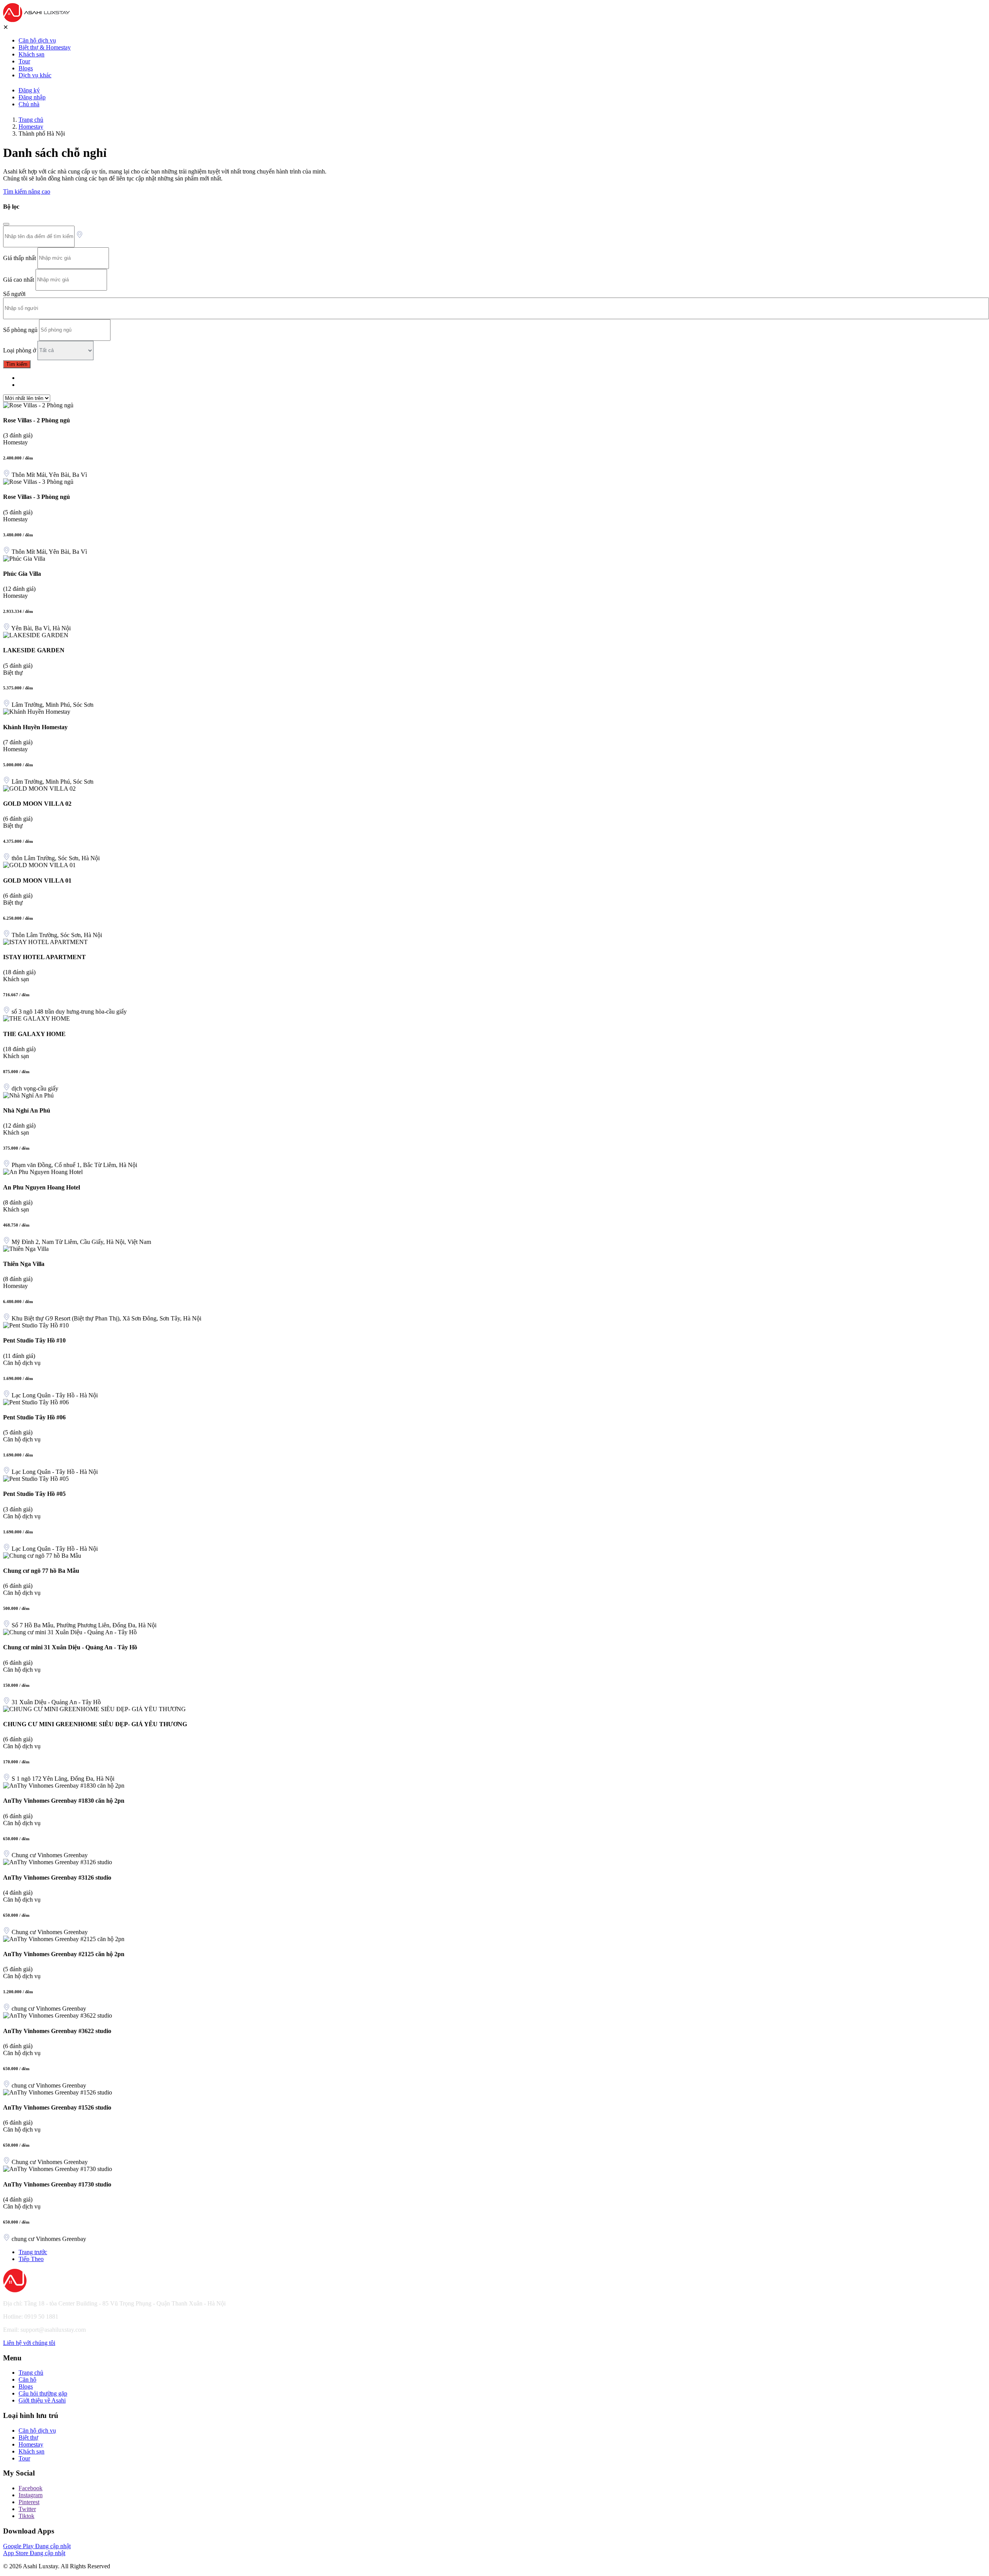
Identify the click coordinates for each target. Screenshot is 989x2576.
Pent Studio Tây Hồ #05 (34, 1494)
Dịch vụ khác (35, 75)
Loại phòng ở (20, 350)
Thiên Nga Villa (24, 1264)
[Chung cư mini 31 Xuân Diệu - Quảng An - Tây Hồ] (70, 1632)
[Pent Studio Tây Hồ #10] (36, 1325)
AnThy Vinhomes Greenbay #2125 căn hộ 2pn (64, 1954)
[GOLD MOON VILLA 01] (39, 865)
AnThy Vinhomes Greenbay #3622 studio (57, 2031)
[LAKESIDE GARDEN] (36, 635)
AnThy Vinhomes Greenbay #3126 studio (57, 1878)
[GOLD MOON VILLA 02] (39, 789)
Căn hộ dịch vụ (37, 40)
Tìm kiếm (17, 364)
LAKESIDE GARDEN (34, 650)
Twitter (27, 2509)
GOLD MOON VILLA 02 (37, 804)
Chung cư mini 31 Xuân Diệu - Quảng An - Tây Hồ (70, 1647)
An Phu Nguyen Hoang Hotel (42, 1187)
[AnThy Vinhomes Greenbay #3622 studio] (58, 2015)
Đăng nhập (32, 97)
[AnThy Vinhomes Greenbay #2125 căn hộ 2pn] (64, 1939)
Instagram (31, 2495)
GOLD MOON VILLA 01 (37, 881)
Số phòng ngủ (20, 329)
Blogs (26, 68)
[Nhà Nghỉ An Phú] (28, 1095)
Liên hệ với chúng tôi (29, 2343)
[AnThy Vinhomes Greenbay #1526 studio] (58, 2092)
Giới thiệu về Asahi (42, 2400)
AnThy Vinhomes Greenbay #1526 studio (57, 2107)
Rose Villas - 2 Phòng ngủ (37, 420)
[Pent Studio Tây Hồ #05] (36, 1479)
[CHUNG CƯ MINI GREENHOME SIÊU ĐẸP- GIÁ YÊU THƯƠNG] (94, 1709)
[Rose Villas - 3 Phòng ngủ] (38, 482)
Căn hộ (27, 2379)
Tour (24, 61)
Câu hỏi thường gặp (43, 2393)
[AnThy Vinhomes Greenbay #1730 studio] (58, 2169)
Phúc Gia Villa (22, 574)
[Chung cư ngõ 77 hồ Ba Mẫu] (42, 1556)
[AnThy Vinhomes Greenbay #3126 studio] (58, 1862)
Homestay (31, 127)
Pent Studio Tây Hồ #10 (34, 1340)
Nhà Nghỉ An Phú (27, 1110)
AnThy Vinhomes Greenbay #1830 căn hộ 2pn (64, 1801)
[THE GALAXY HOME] (37, 1018)
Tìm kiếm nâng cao (27, 191)
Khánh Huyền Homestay (35, 727)
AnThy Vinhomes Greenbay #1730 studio (57, 2184)
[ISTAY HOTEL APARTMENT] (45, 942)
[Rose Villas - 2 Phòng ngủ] (38, 405)
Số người (14, 294)
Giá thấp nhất (20, 258)
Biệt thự (28, 2437)
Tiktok (26, 2516)
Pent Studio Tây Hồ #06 (34, 1417)
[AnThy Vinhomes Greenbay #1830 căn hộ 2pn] (64, 1786)
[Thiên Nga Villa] (26, 1249)
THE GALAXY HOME (34, 1034)
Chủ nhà (29, 104)
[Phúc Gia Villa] (24, 559)
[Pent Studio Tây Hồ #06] (36, 1402)
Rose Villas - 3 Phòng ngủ (37, 497)
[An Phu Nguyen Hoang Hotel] (43, 1172)
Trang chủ (31, 120)
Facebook (31, 2488)
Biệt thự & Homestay (45, 47)
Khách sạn (31, 54)
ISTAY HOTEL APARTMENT (44, 957)
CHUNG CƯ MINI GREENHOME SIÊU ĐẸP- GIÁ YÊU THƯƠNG (95, 1724)
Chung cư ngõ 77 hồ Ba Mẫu (41, 1571)
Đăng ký (29, 90)
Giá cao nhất (19, 279)
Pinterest (29, 2502)
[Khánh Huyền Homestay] (37, 712)
